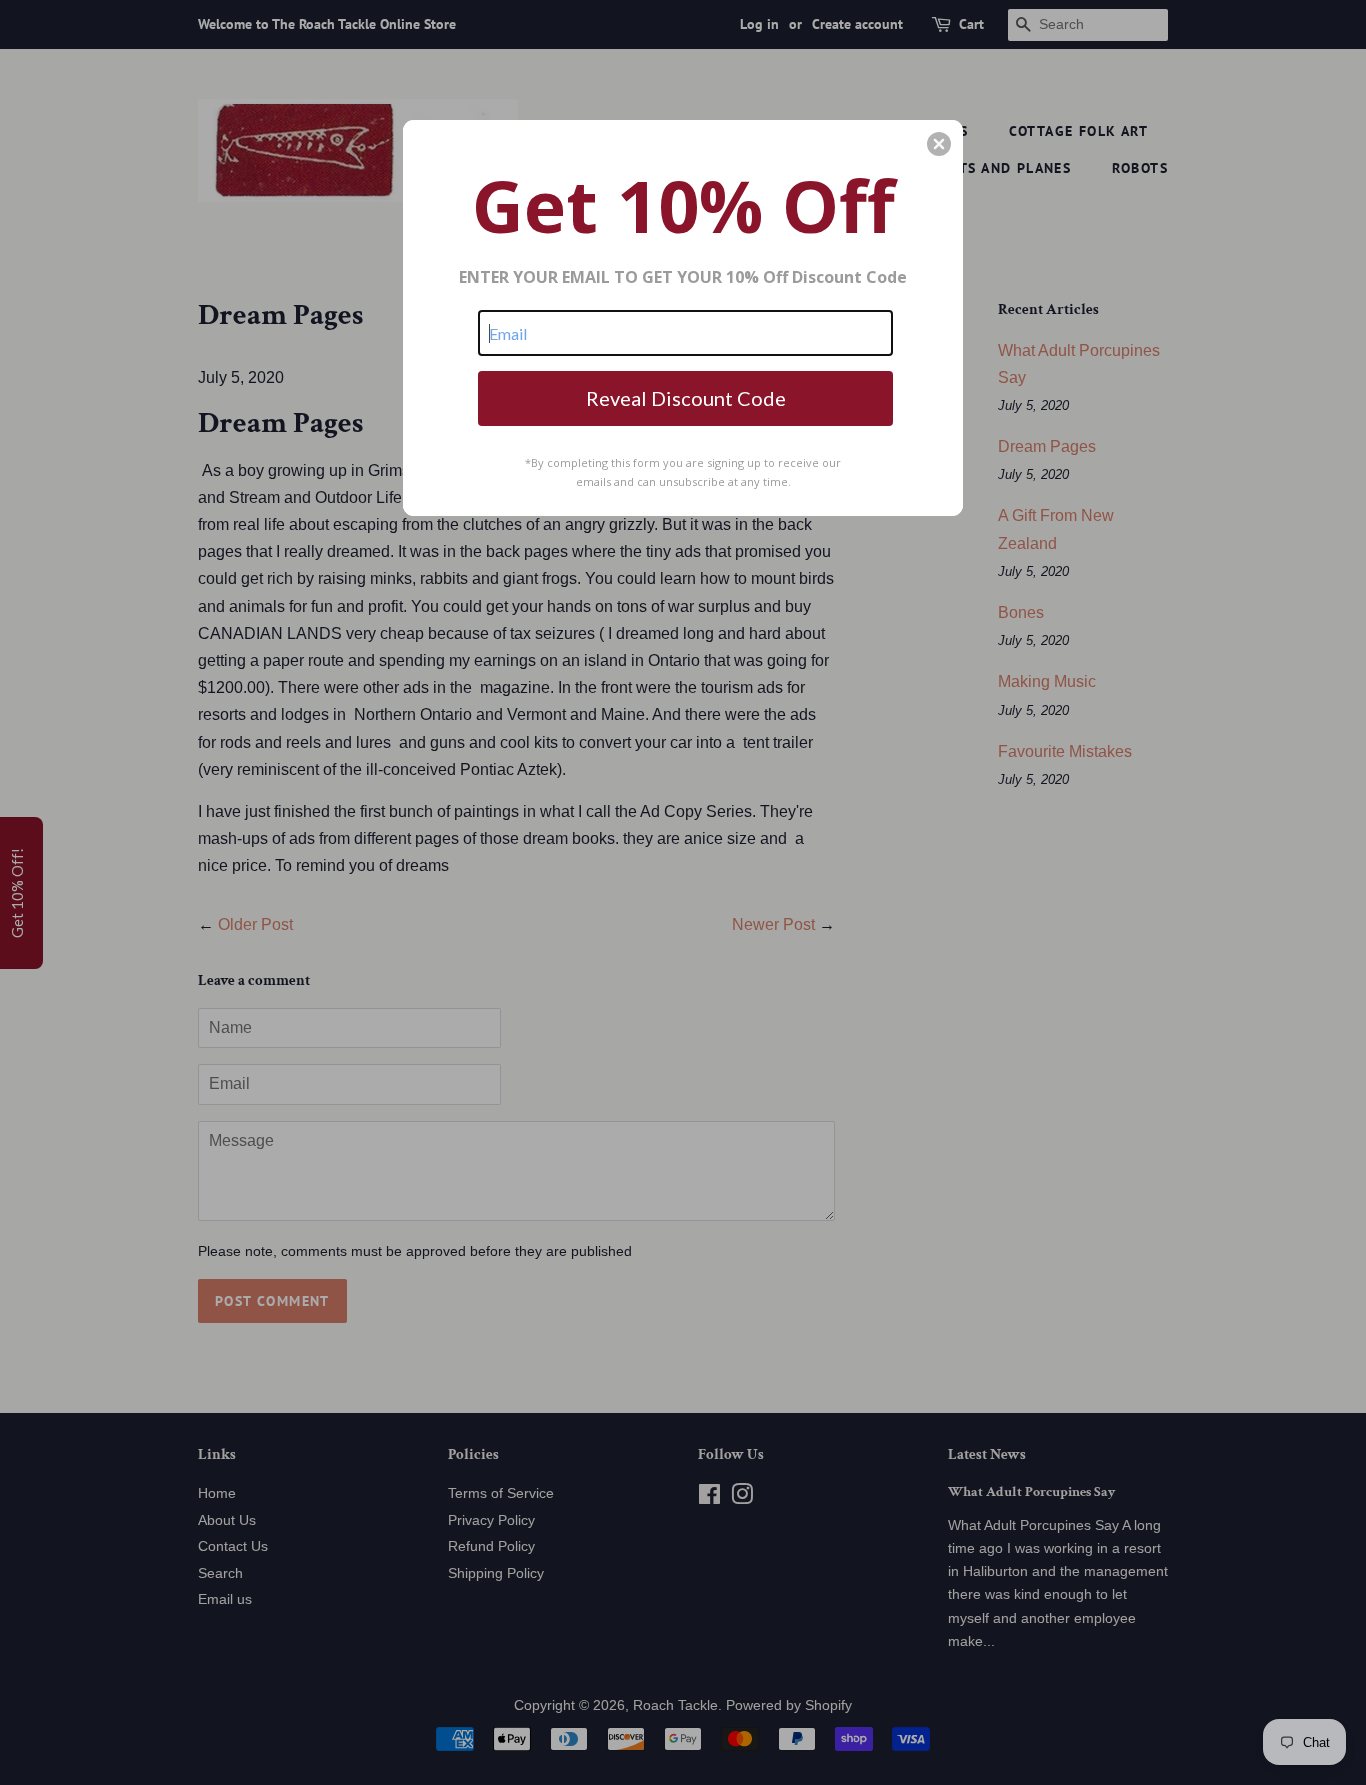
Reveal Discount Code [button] (686, 398)
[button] (939, 144)
